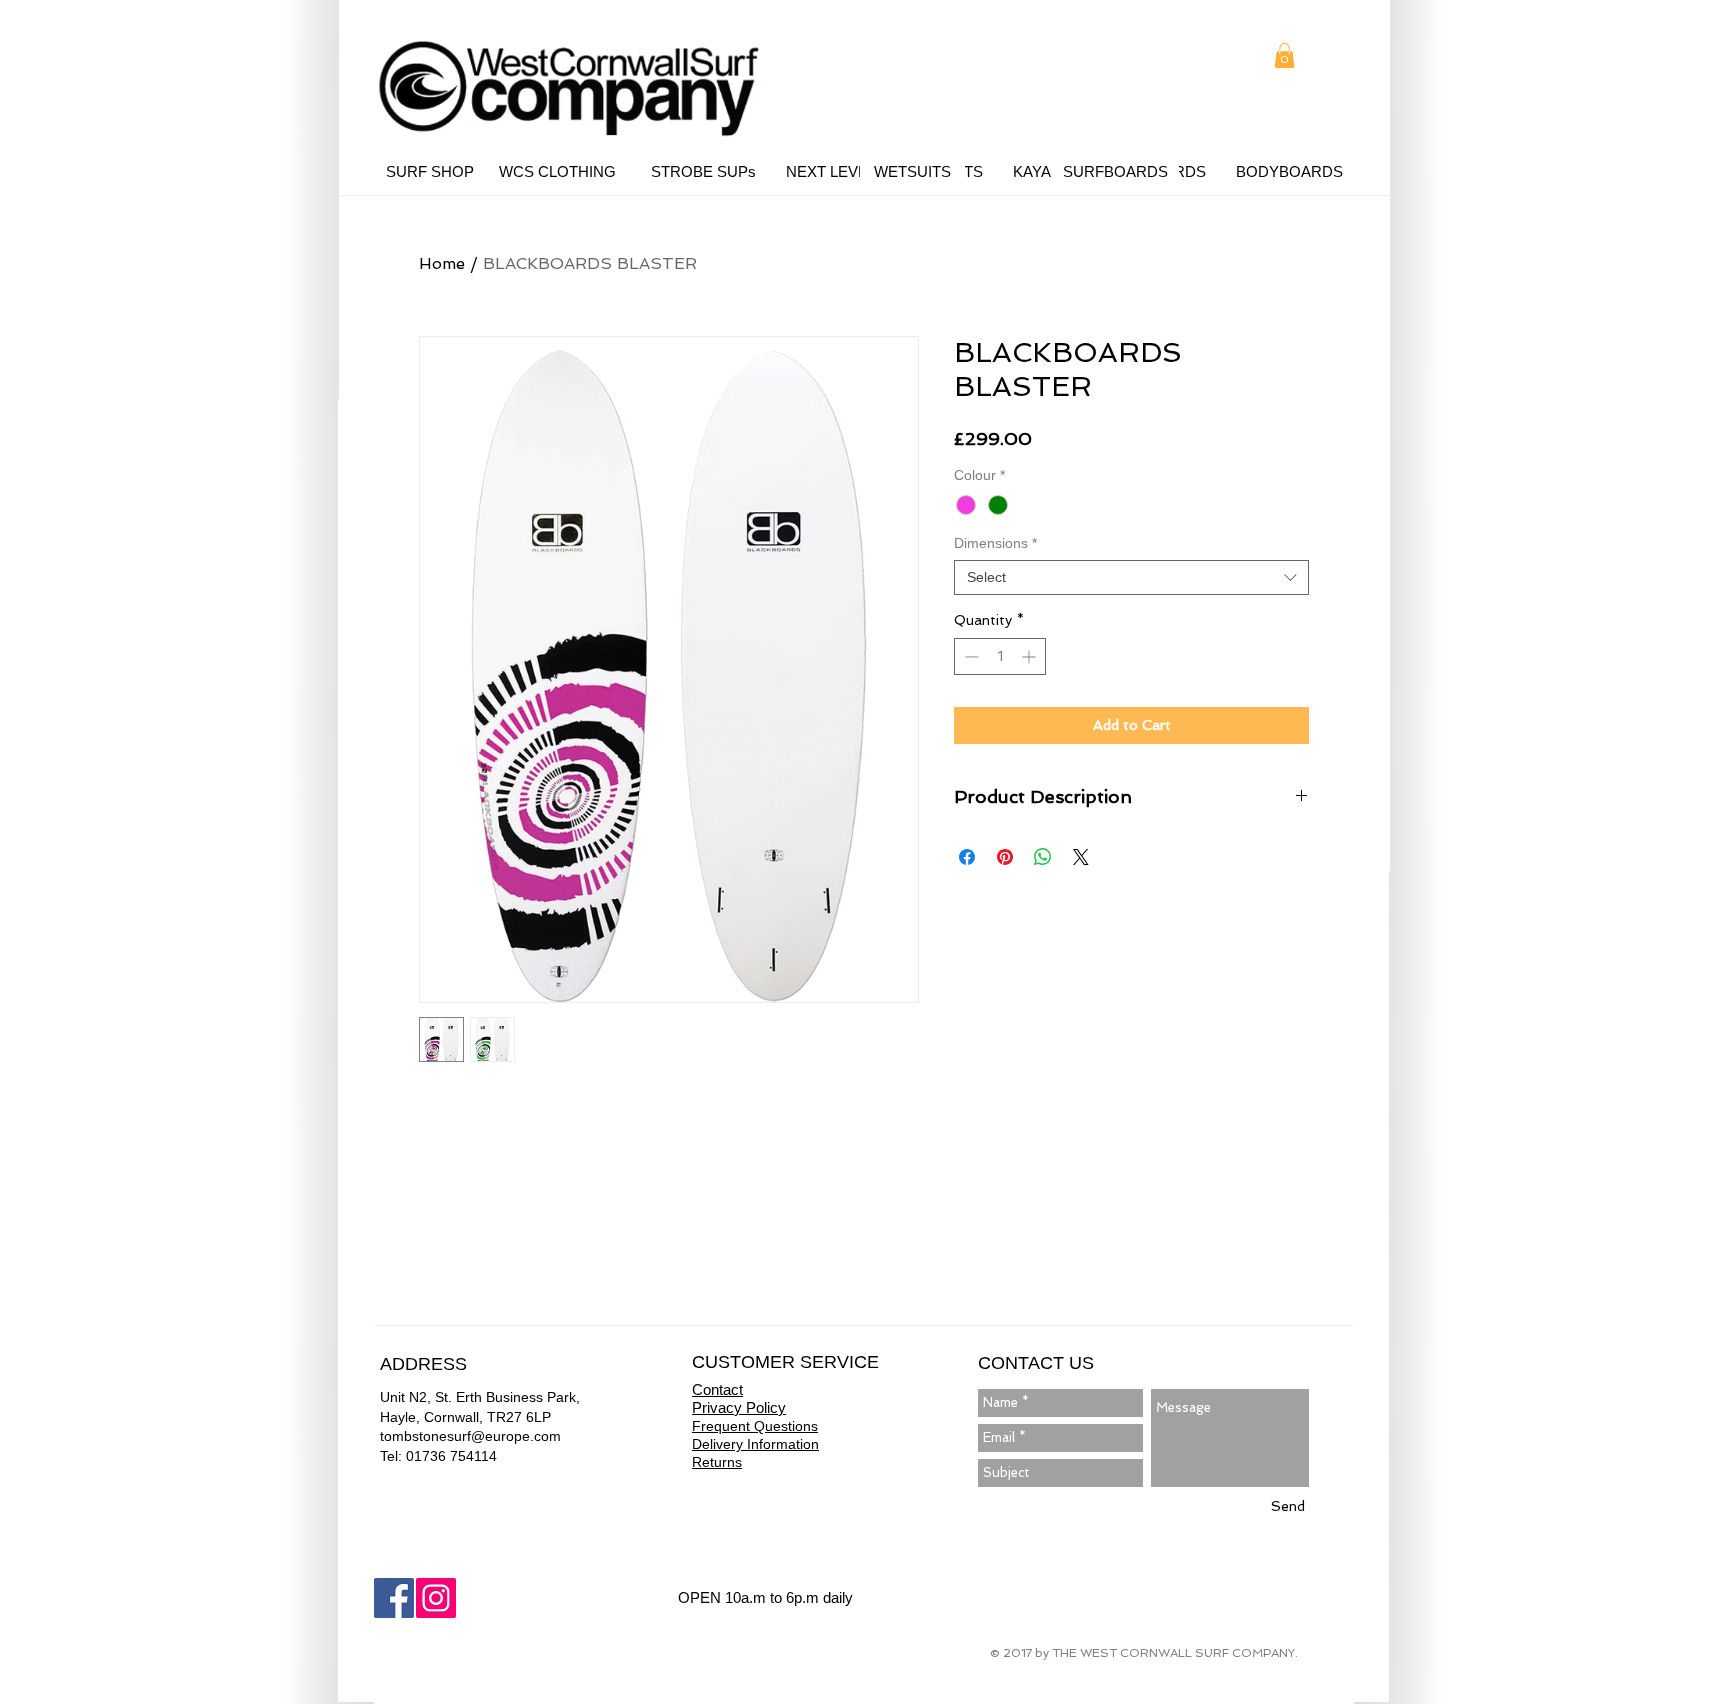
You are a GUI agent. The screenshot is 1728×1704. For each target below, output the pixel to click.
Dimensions (995, 543)
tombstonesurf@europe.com (470, 1436)
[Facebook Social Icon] (394, 1598)
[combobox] (1131, 577)
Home (442, 263)
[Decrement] (969, 656)
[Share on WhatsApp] (1043, 857)
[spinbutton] (1000, 656)
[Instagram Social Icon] (436, 1598)
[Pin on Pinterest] (1005, 857)
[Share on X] (1081, 857)
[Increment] (1030, 656)
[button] (1284, 55)
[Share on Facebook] (967, 857)
